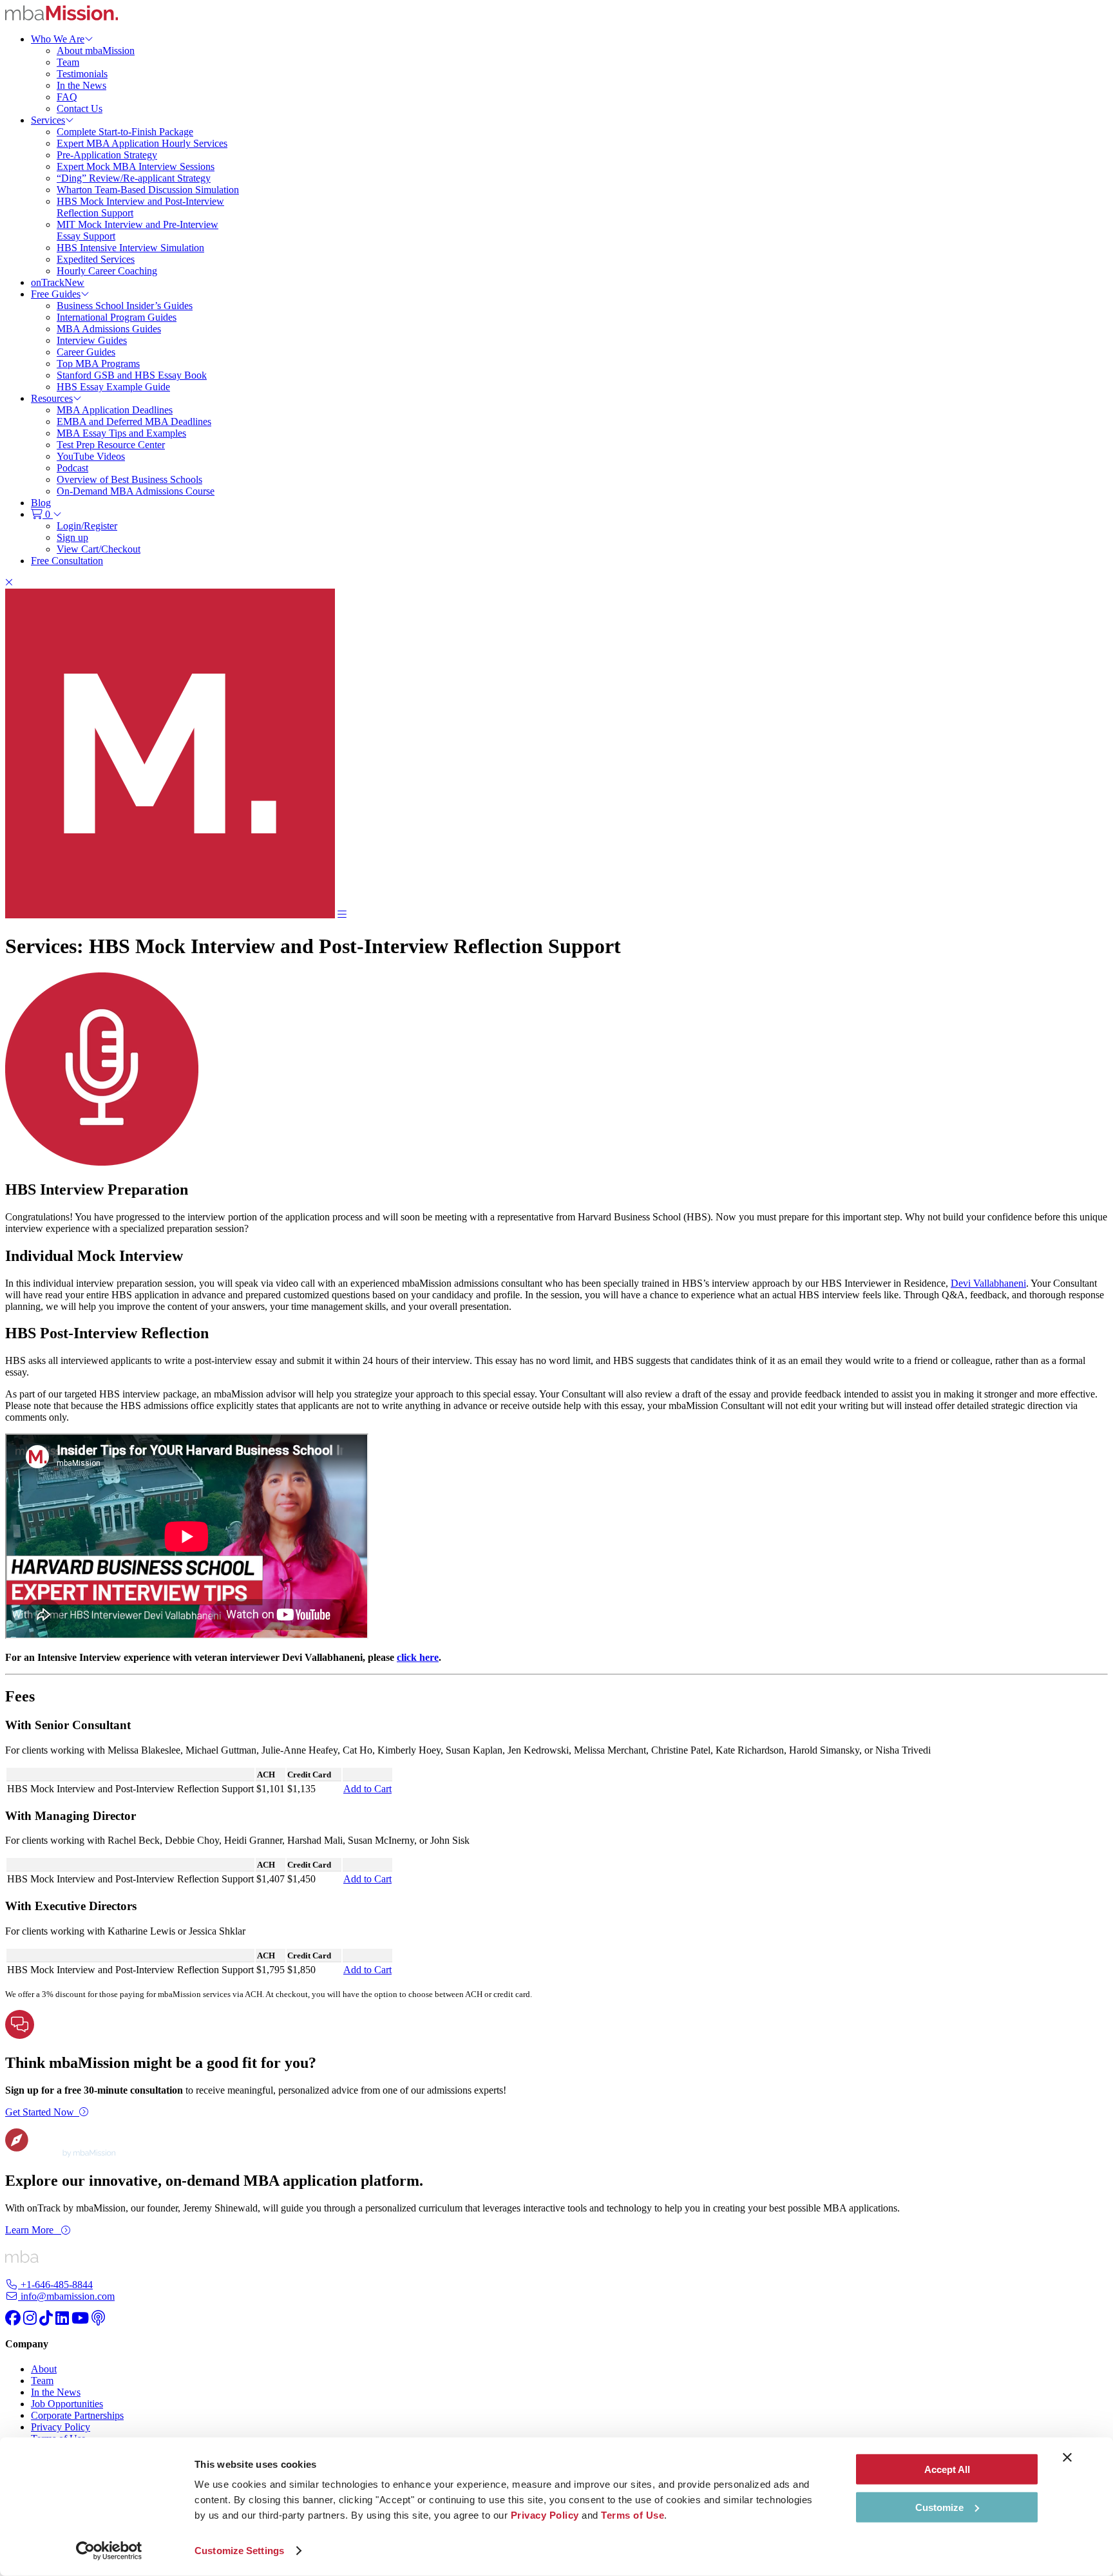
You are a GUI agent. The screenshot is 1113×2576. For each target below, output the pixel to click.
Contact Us (80, 109)
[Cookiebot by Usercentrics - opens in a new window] (109, 2551)
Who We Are (58, 39)
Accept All (947, 2469)
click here (418, 1657)
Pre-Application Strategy (107, 155)
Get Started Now (40, 2112)
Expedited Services (96, 259)
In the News (81, 85)
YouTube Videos (91, 456)
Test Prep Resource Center (111, 445)
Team (68, 62)
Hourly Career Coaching (107, 271)
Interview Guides (92, 340)
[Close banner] (1067, 2458)
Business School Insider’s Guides (125, 306)
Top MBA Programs (98, 364)
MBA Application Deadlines (115, 410)
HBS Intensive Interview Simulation (130, 248)
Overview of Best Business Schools (129, 479)
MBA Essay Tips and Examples (121, 433)
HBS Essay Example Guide (113, 387)
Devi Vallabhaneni (988, 1283)
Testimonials (82, 74)
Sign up (72, 537)
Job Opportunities (67, 2404)
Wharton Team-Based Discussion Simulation (148, 190)
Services (48, 120)
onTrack (58, 282)
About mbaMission (96, 51)
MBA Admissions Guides (109, 329)
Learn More (31, 2230)
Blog (41, 503)
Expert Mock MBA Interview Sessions (136, 166)
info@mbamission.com (66, 2296)
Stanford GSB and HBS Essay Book (132, 375)
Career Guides (86, 352)
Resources (52, 398)
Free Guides (56, 294)
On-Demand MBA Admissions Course (136, 491)
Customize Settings (239, 2551)
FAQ (67, 97)
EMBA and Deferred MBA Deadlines (134, 421)
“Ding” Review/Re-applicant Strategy (134, 178)
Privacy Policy (61, 2427)
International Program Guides (117, 317)
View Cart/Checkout (99, 549)
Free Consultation (67, 561)
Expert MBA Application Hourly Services (142, 143)
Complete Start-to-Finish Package (125, 132)
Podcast (72, 468)
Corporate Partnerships (77, 2415)
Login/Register (87, 526)
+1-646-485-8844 (55, 2285)
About (44, 2369)
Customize (939, 2507)
